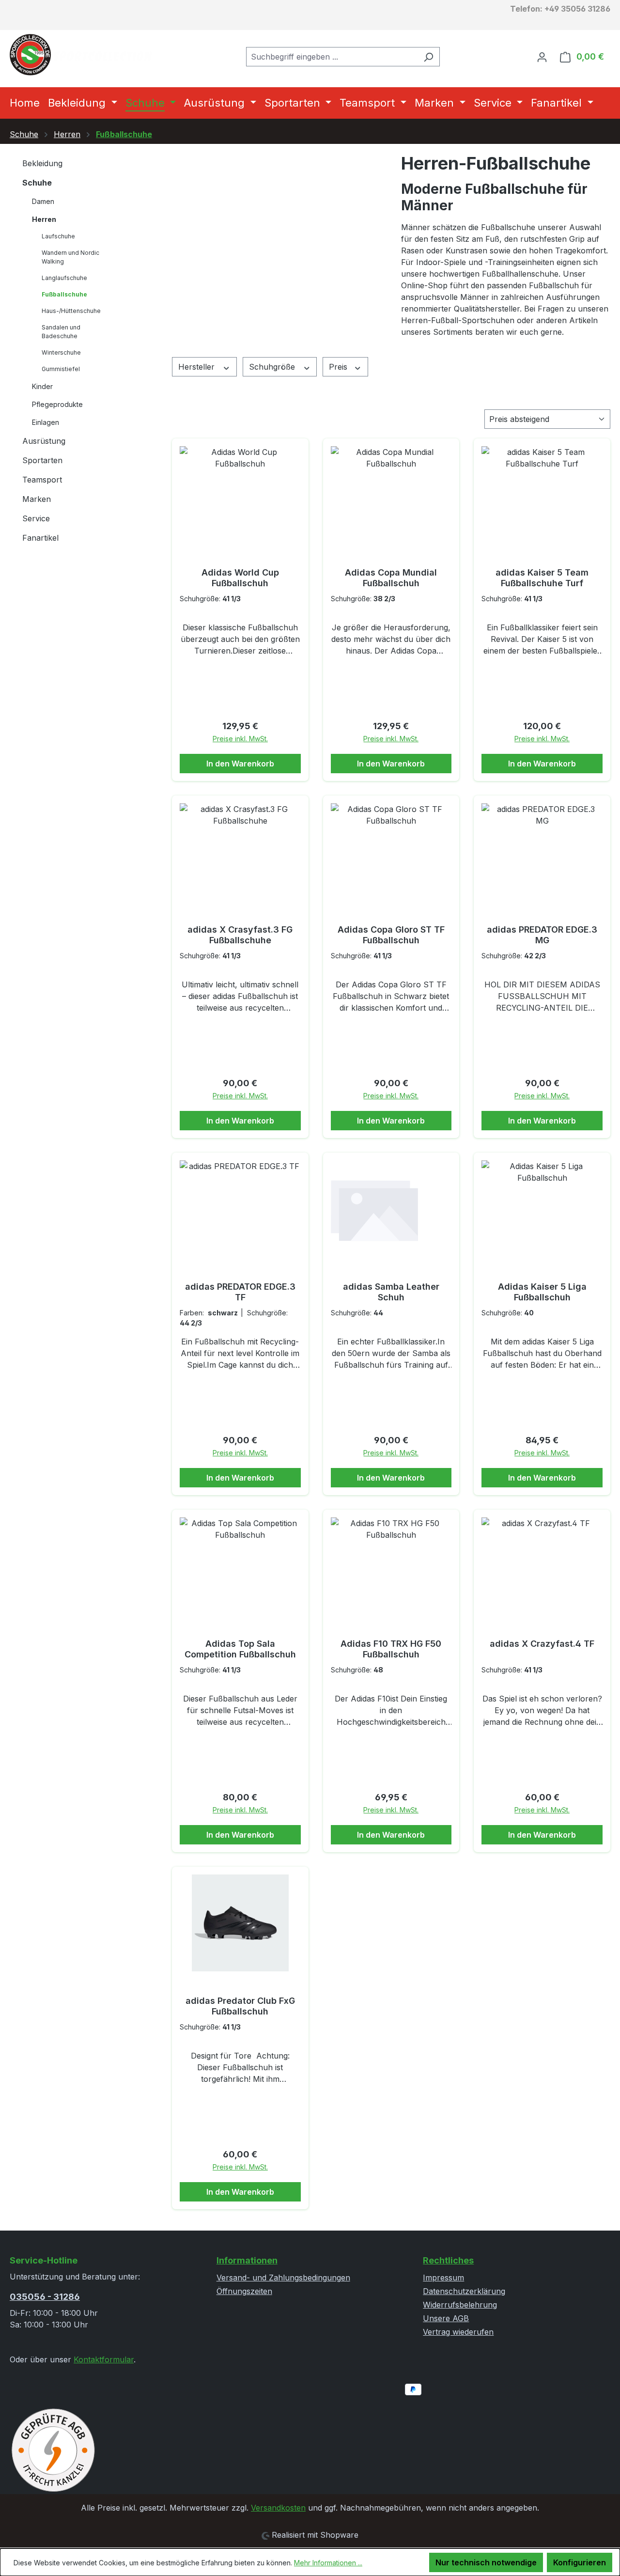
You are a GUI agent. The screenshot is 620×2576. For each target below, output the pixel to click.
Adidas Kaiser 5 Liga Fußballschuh (542, 1292)
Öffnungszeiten (244, 2291)
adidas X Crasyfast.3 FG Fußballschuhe (240, 935)
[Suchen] (428, 57)
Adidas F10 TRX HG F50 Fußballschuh (391, 1649)
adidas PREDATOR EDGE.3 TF (240, 1292)
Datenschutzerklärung (464, 2291)
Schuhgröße (273, 367)
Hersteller (198, 367)
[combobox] (332, 57)
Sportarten (42, 460)
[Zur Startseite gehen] (82, 55)
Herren (44, 219)
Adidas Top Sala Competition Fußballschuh (240, 1649)
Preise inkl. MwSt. (240, 739)
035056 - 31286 (45, 2297)
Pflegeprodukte (57, 404)
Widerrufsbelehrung (460, 2305)
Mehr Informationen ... (328, 2563)
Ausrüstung (44, 441)
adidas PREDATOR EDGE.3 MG (542, 935)
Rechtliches (448, 2260)
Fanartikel (40, 538)
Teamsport (42, 480)
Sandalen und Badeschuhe (61, 332)
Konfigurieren (580, 2562)
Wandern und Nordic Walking (70, 257)
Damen (43, 201)
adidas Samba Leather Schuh (391, 1292)
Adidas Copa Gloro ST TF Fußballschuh (391, 935)
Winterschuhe (61, 352)
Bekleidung (42, 163)
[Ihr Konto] (542, 57)
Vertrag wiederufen (458, 2332)
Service (36, 518)
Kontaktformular (104, 2359)
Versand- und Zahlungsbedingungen (283, 2278)
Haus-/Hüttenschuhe (71, 311)
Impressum (443, 2278)
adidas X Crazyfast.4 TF (542, 1644)
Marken (37, 499)
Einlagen (46, 422)
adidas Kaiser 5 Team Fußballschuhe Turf (542, 578)
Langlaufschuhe (64, 278)
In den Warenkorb (240, 764)
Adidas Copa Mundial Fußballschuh (391, 578)
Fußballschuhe (64, 294)
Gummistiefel (61, 369)
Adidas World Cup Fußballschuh (240, 578)
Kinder (42, 386)
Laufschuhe (58, 236)
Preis (339, 367)
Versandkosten (278, 2508)
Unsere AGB (446, 2318)
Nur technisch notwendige (486, 2562)
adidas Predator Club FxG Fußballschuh (240, 2006)
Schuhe (37, 183)
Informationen (247, 2260)
